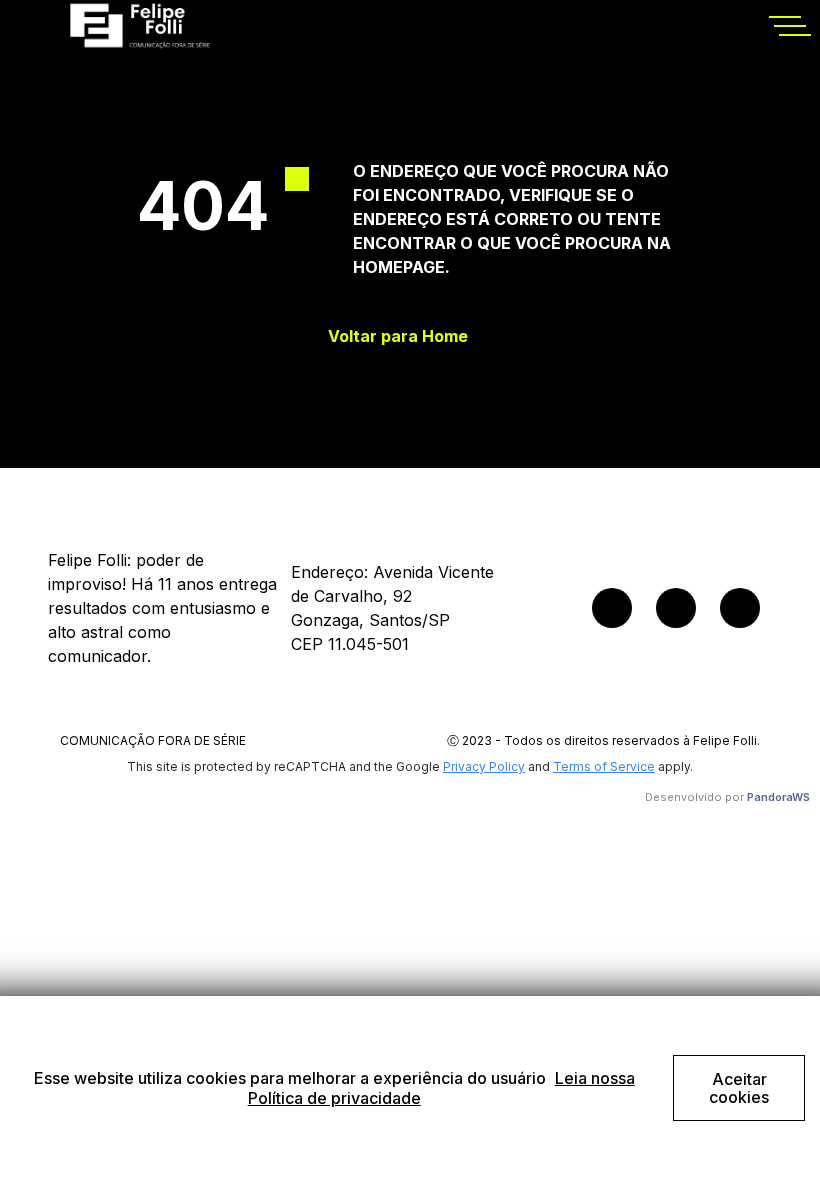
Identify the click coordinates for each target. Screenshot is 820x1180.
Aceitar (739, 1088)
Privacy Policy (484, 766)
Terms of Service (604, 766)
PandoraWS (778, 797)
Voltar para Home (398, 336)
